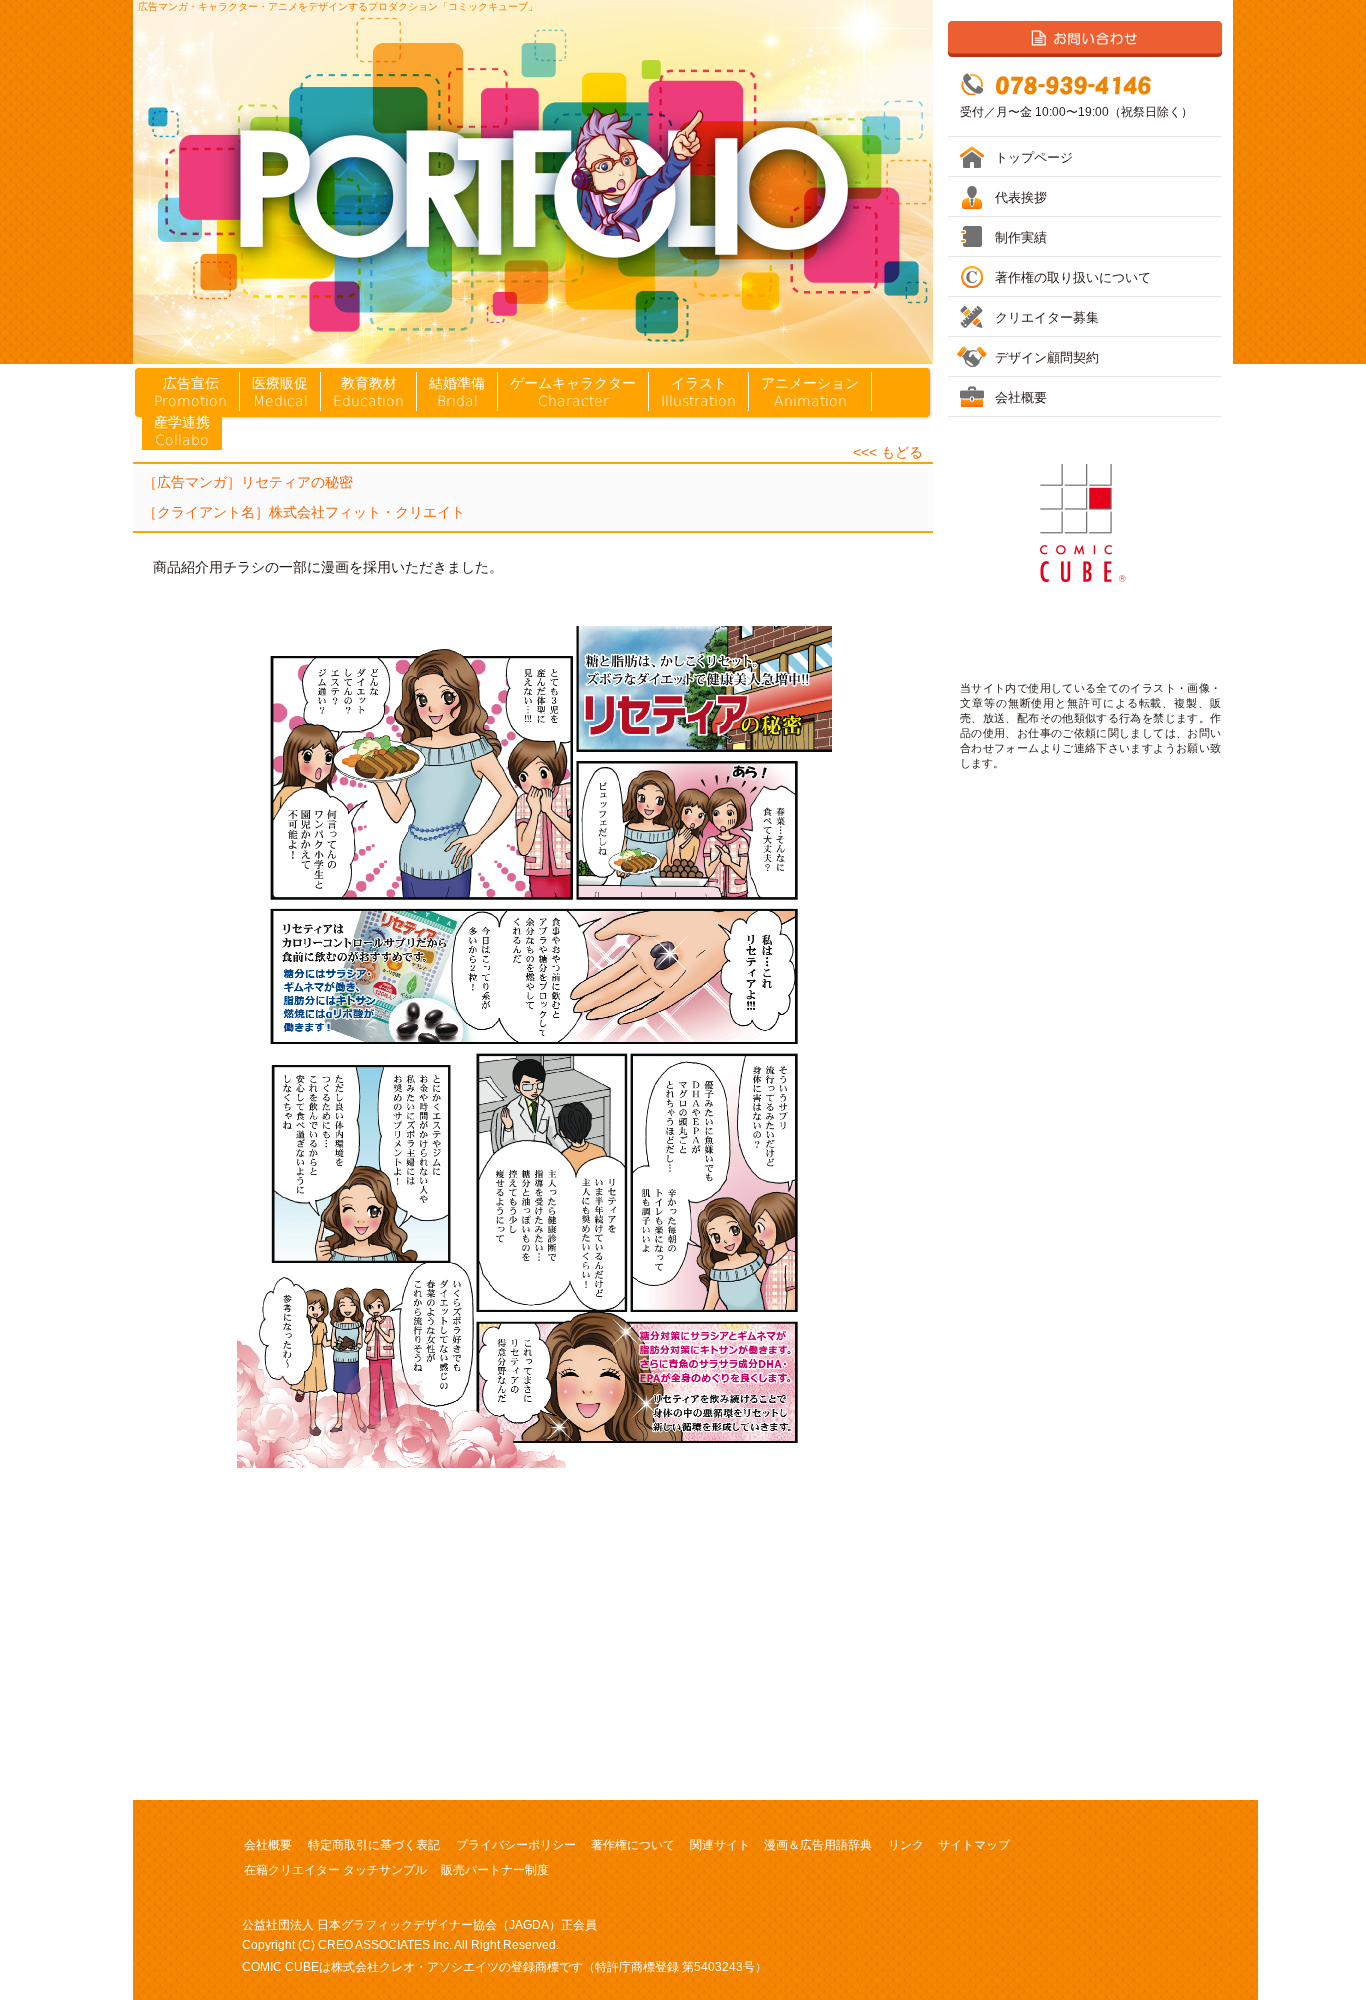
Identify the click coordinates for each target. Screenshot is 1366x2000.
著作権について (633, 1845)
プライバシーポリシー (516, 1845)
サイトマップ (974, 1845)
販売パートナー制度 (495, 1870)
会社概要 (268, 1845)
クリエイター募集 (1047, 317)
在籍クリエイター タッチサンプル (335, 1870)
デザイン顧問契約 (1047, 357)
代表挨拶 (1021, 197)
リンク (906, 1845)
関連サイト (720, 1845)
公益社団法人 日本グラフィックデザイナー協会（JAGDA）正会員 (419, 1925)
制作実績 (1021, 237)
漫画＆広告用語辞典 (818, 1845)
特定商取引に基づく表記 (374, 1845)
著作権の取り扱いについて (1073, 277)
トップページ (1034, 157)
